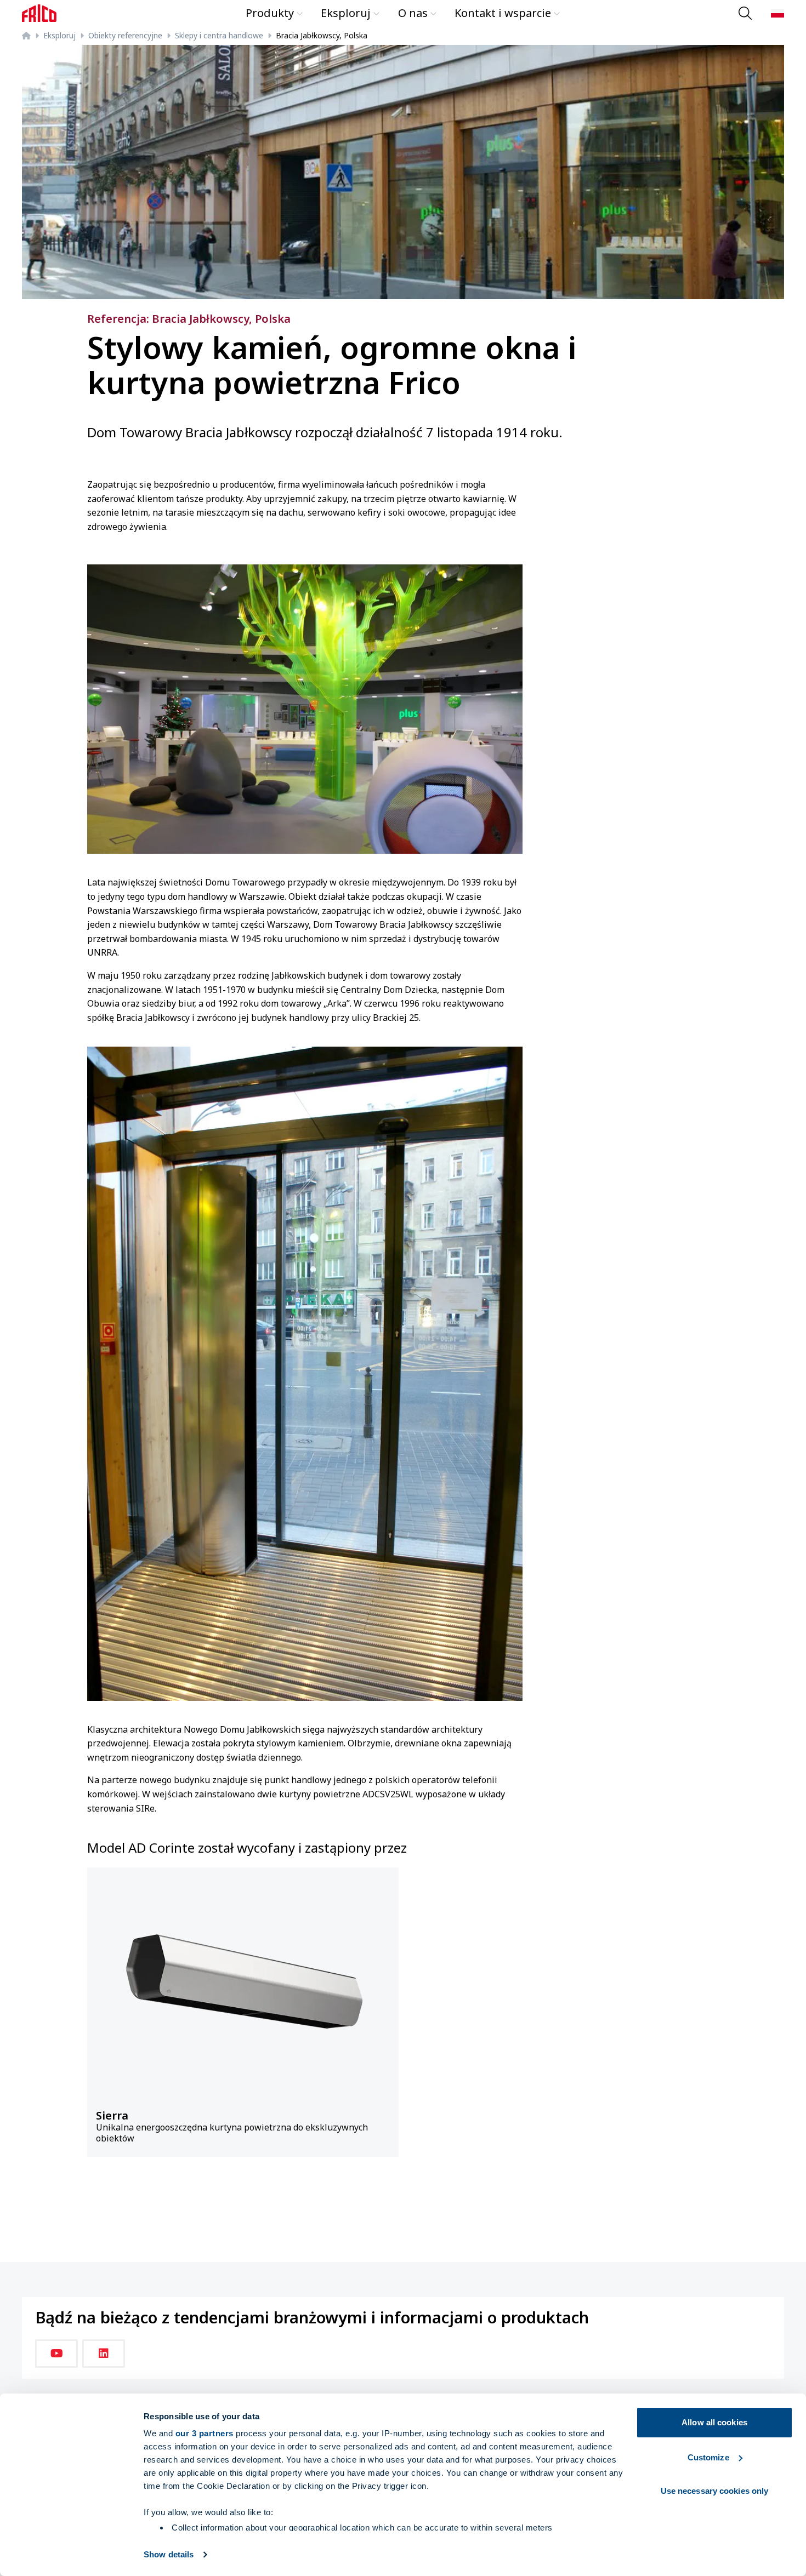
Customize (708, 2457)
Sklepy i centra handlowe (219, 35)
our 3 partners (205, 2433)
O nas (413, 13)
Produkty (270, 13)
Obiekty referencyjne (125, 35)
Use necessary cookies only (715, 2491)
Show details (169, 2554)
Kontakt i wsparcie (503, 13)
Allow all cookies (714, 2422)
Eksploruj (346, 13)
